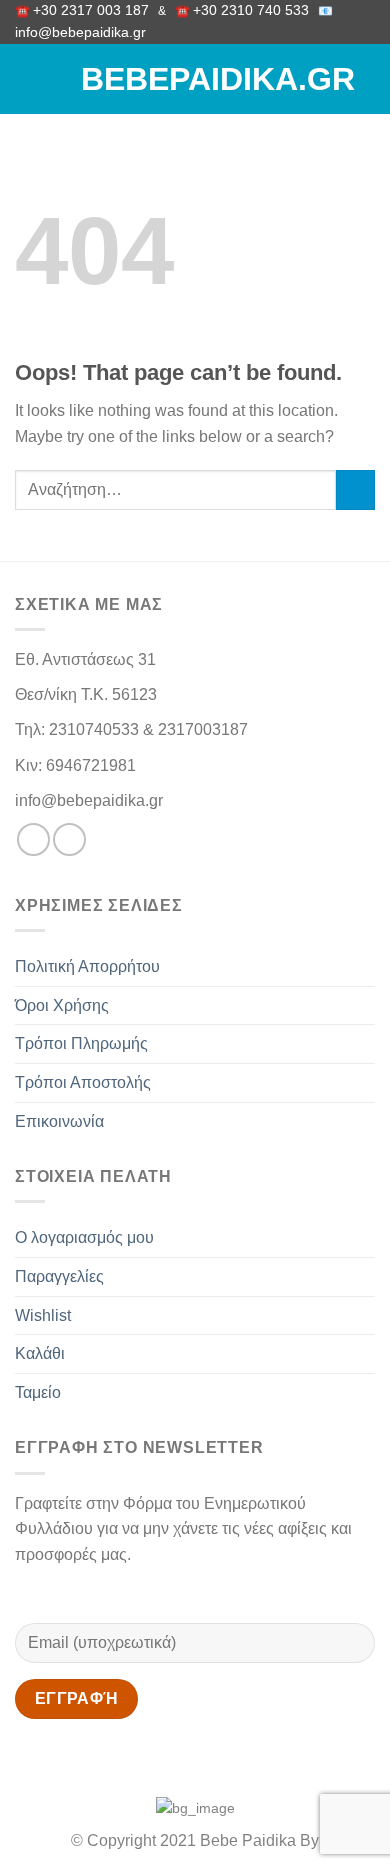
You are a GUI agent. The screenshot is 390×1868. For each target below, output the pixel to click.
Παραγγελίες (59, 1276)
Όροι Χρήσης (62, 1005)
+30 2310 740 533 (251, 10)
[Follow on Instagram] (69, 839)
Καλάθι (40, 1353)
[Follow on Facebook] (33, 839)
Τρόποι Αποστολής (83, 1082)
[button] (27, 79)
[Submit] (355, 489)
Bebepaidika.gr (195, 79)
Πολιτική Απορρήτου (87, 966)
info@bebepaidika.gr (84, 32)
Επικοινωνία (59, 1121)
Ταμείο (38, 1392)
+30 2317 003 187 (91, 10)
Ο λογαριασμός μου (84, 1237)
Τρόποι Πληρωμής (81, 1043)
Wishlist (43, 1315)
